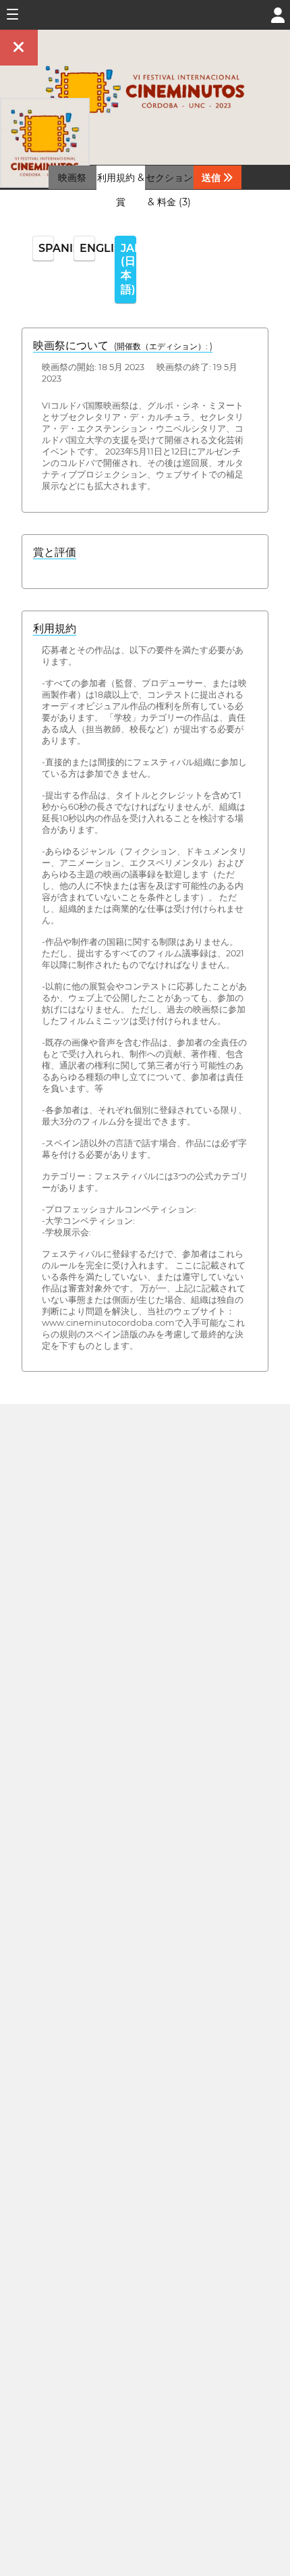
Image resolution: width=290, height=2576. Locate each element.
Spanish (46, 248)
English (87, 248)
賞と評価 (55, 552)
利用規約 (55, 628)
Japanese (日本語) (128, 269)
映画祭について (123, 345)
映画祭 (72, 178)
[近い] (19, 48)
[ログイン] (278, 14)
